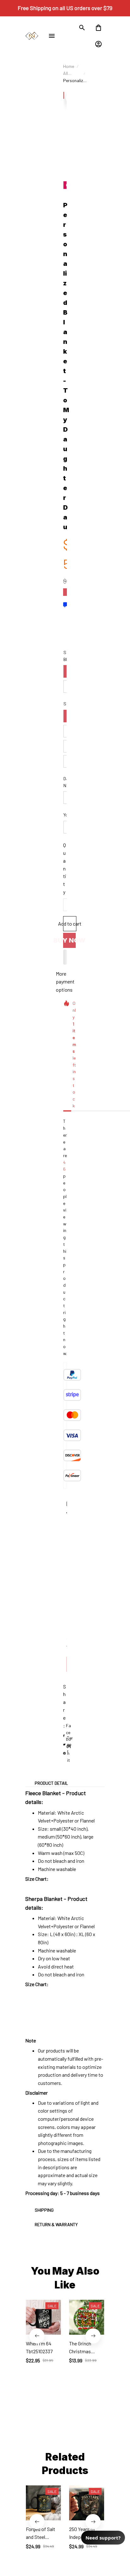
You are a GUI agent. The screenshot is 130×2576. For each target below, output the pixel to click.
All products (72, 74)
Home (69, 66)
